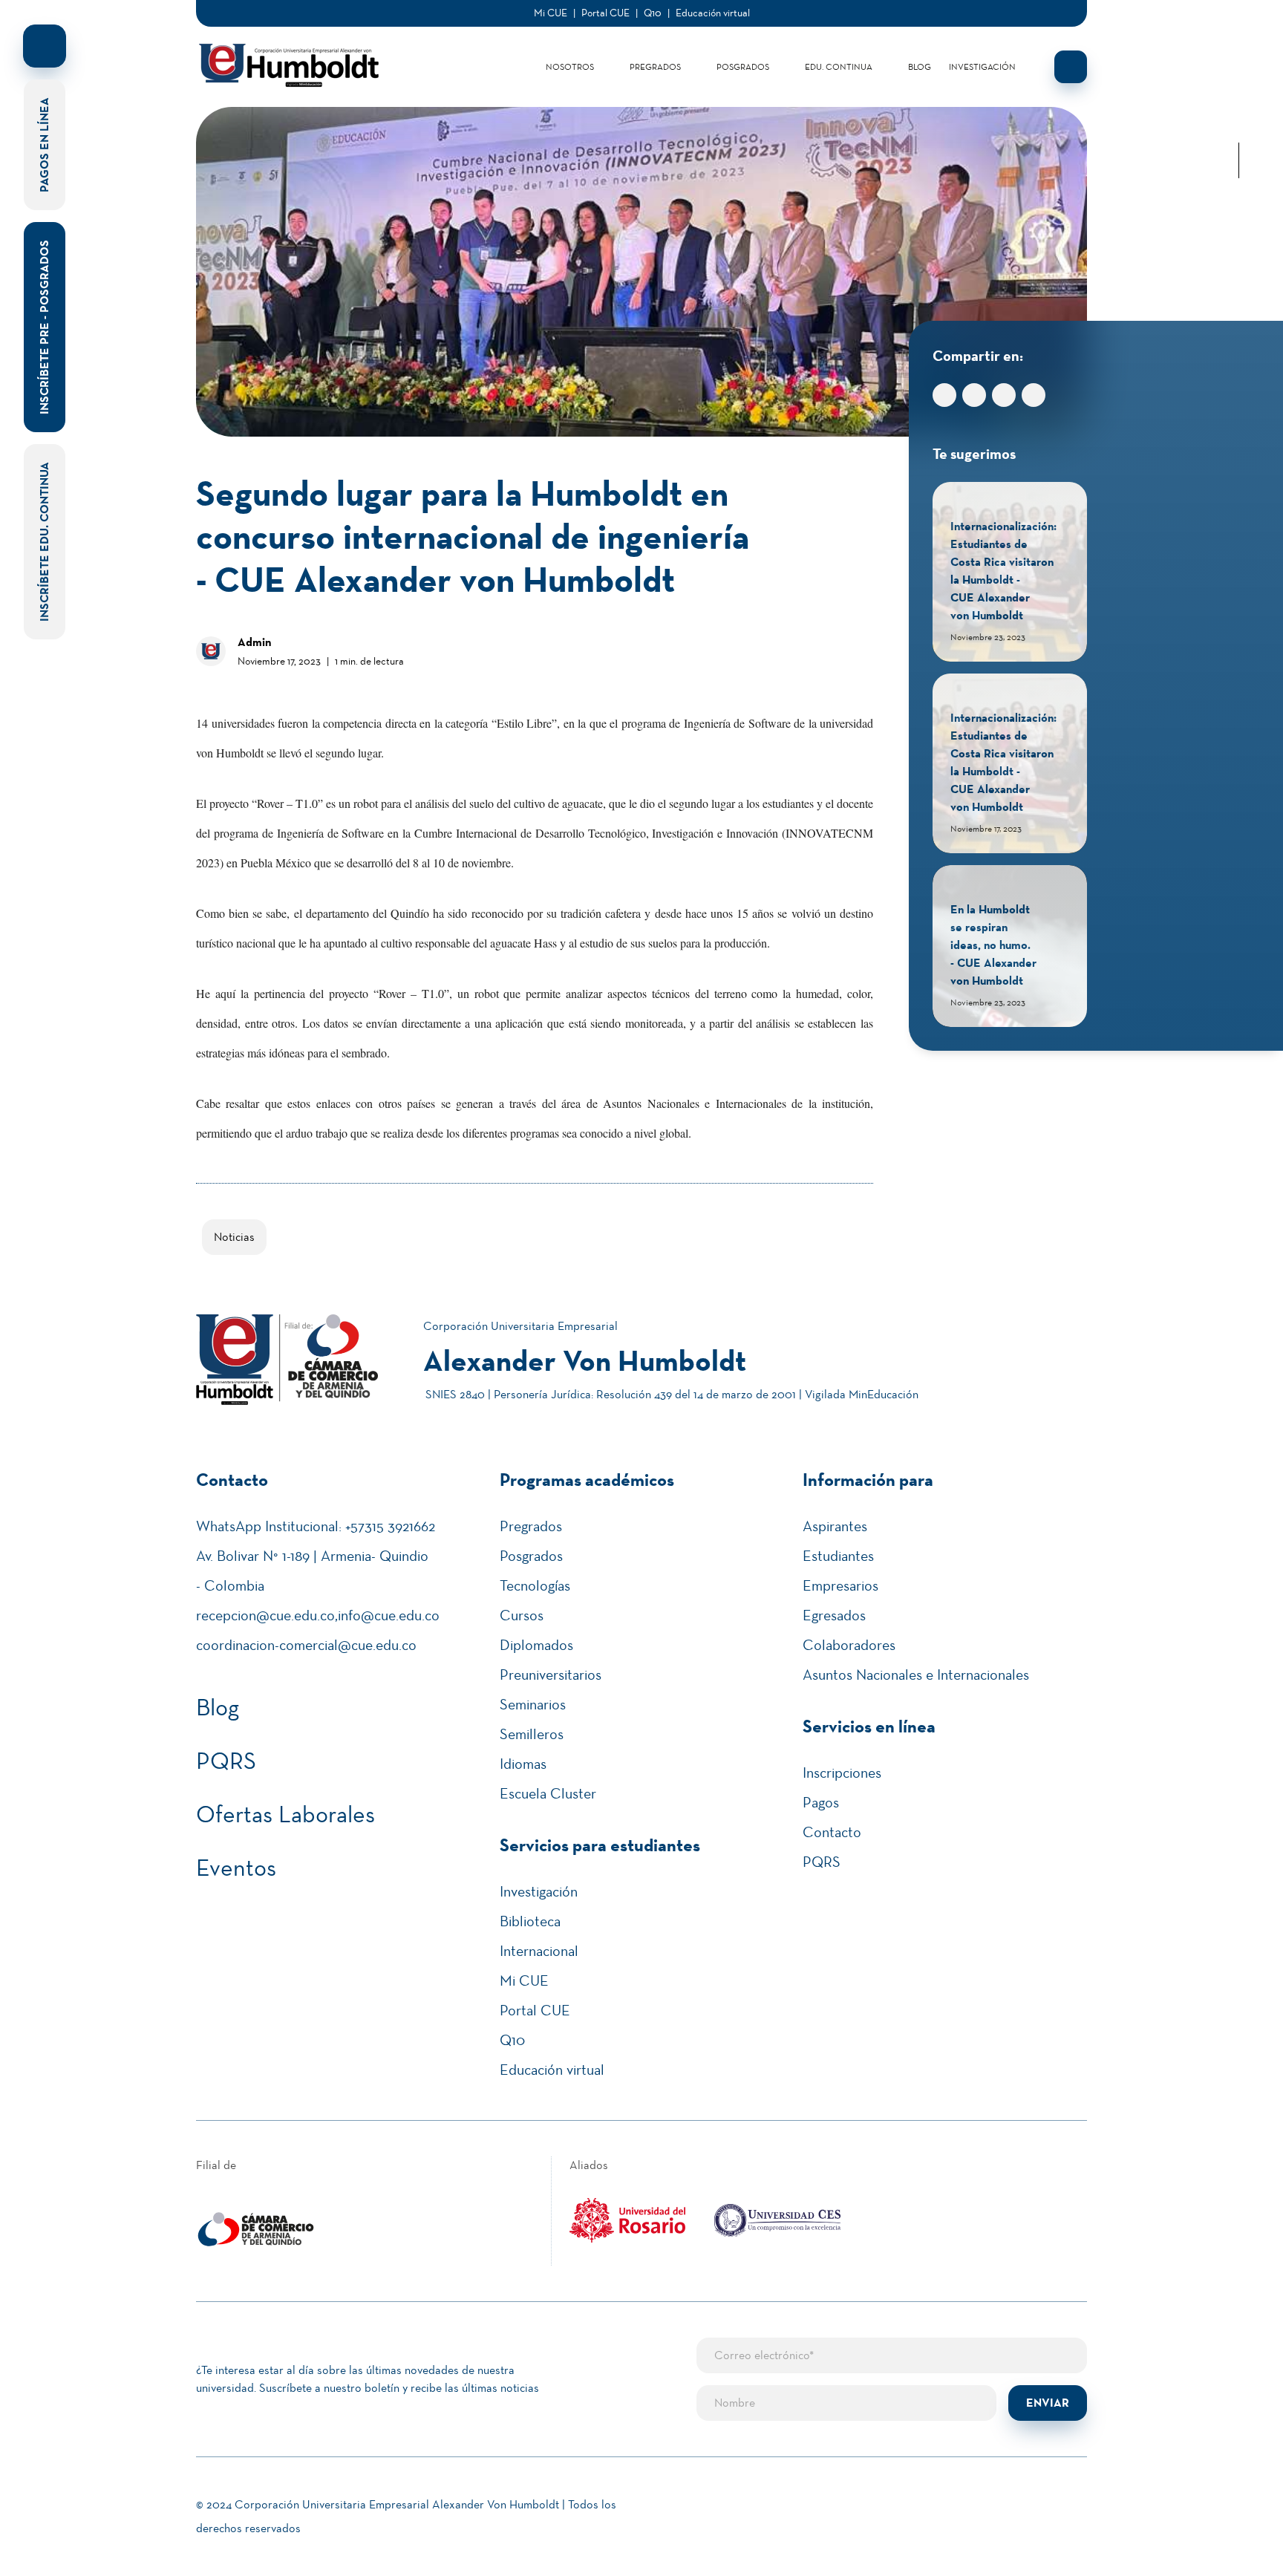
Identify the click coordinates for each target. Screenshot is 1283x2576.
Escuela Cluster (548, 1793)
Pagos (821, 1802)
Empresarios (840, 1585)
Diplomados (536, 1645)
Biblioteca (530, 1921)
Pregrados (655, 67)
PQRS (226, 1761)
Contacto (832, 1832)
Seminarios (533, 1704)
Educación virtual (713, 13)
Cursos (522, 1615)
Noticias (234, 1237)
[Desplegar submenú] (606, 67)
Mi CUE (551, 13)
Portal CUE (605, 13)
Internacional (539, 1951)
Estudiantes (838, 1556)
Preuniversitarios (551, 1675)
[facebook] (1238, 53)
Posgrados (743, 67)
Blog (920, 67)
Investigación (982, 67)
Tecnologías (535, 1585)
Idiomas (523, 1764)
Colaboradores (849, 1645)
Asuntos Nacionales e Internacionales (916, 1675)
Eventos (236, 1868)
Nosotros (570, 67)
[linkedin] (1238, 30)
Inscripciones (842, 1773)
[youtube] (1238, 125)
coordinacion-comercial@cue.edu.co (306, 1645)
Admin (254, 642)
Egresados (834, 1615)
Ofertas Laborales (285, 1814)
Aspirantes (835, 1526)
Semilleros (532, 1734)
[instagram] (1238, 101)
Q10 (653, 13)
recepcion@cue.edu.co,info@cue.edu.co (318, 1615)
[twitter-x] (1238, 77)
